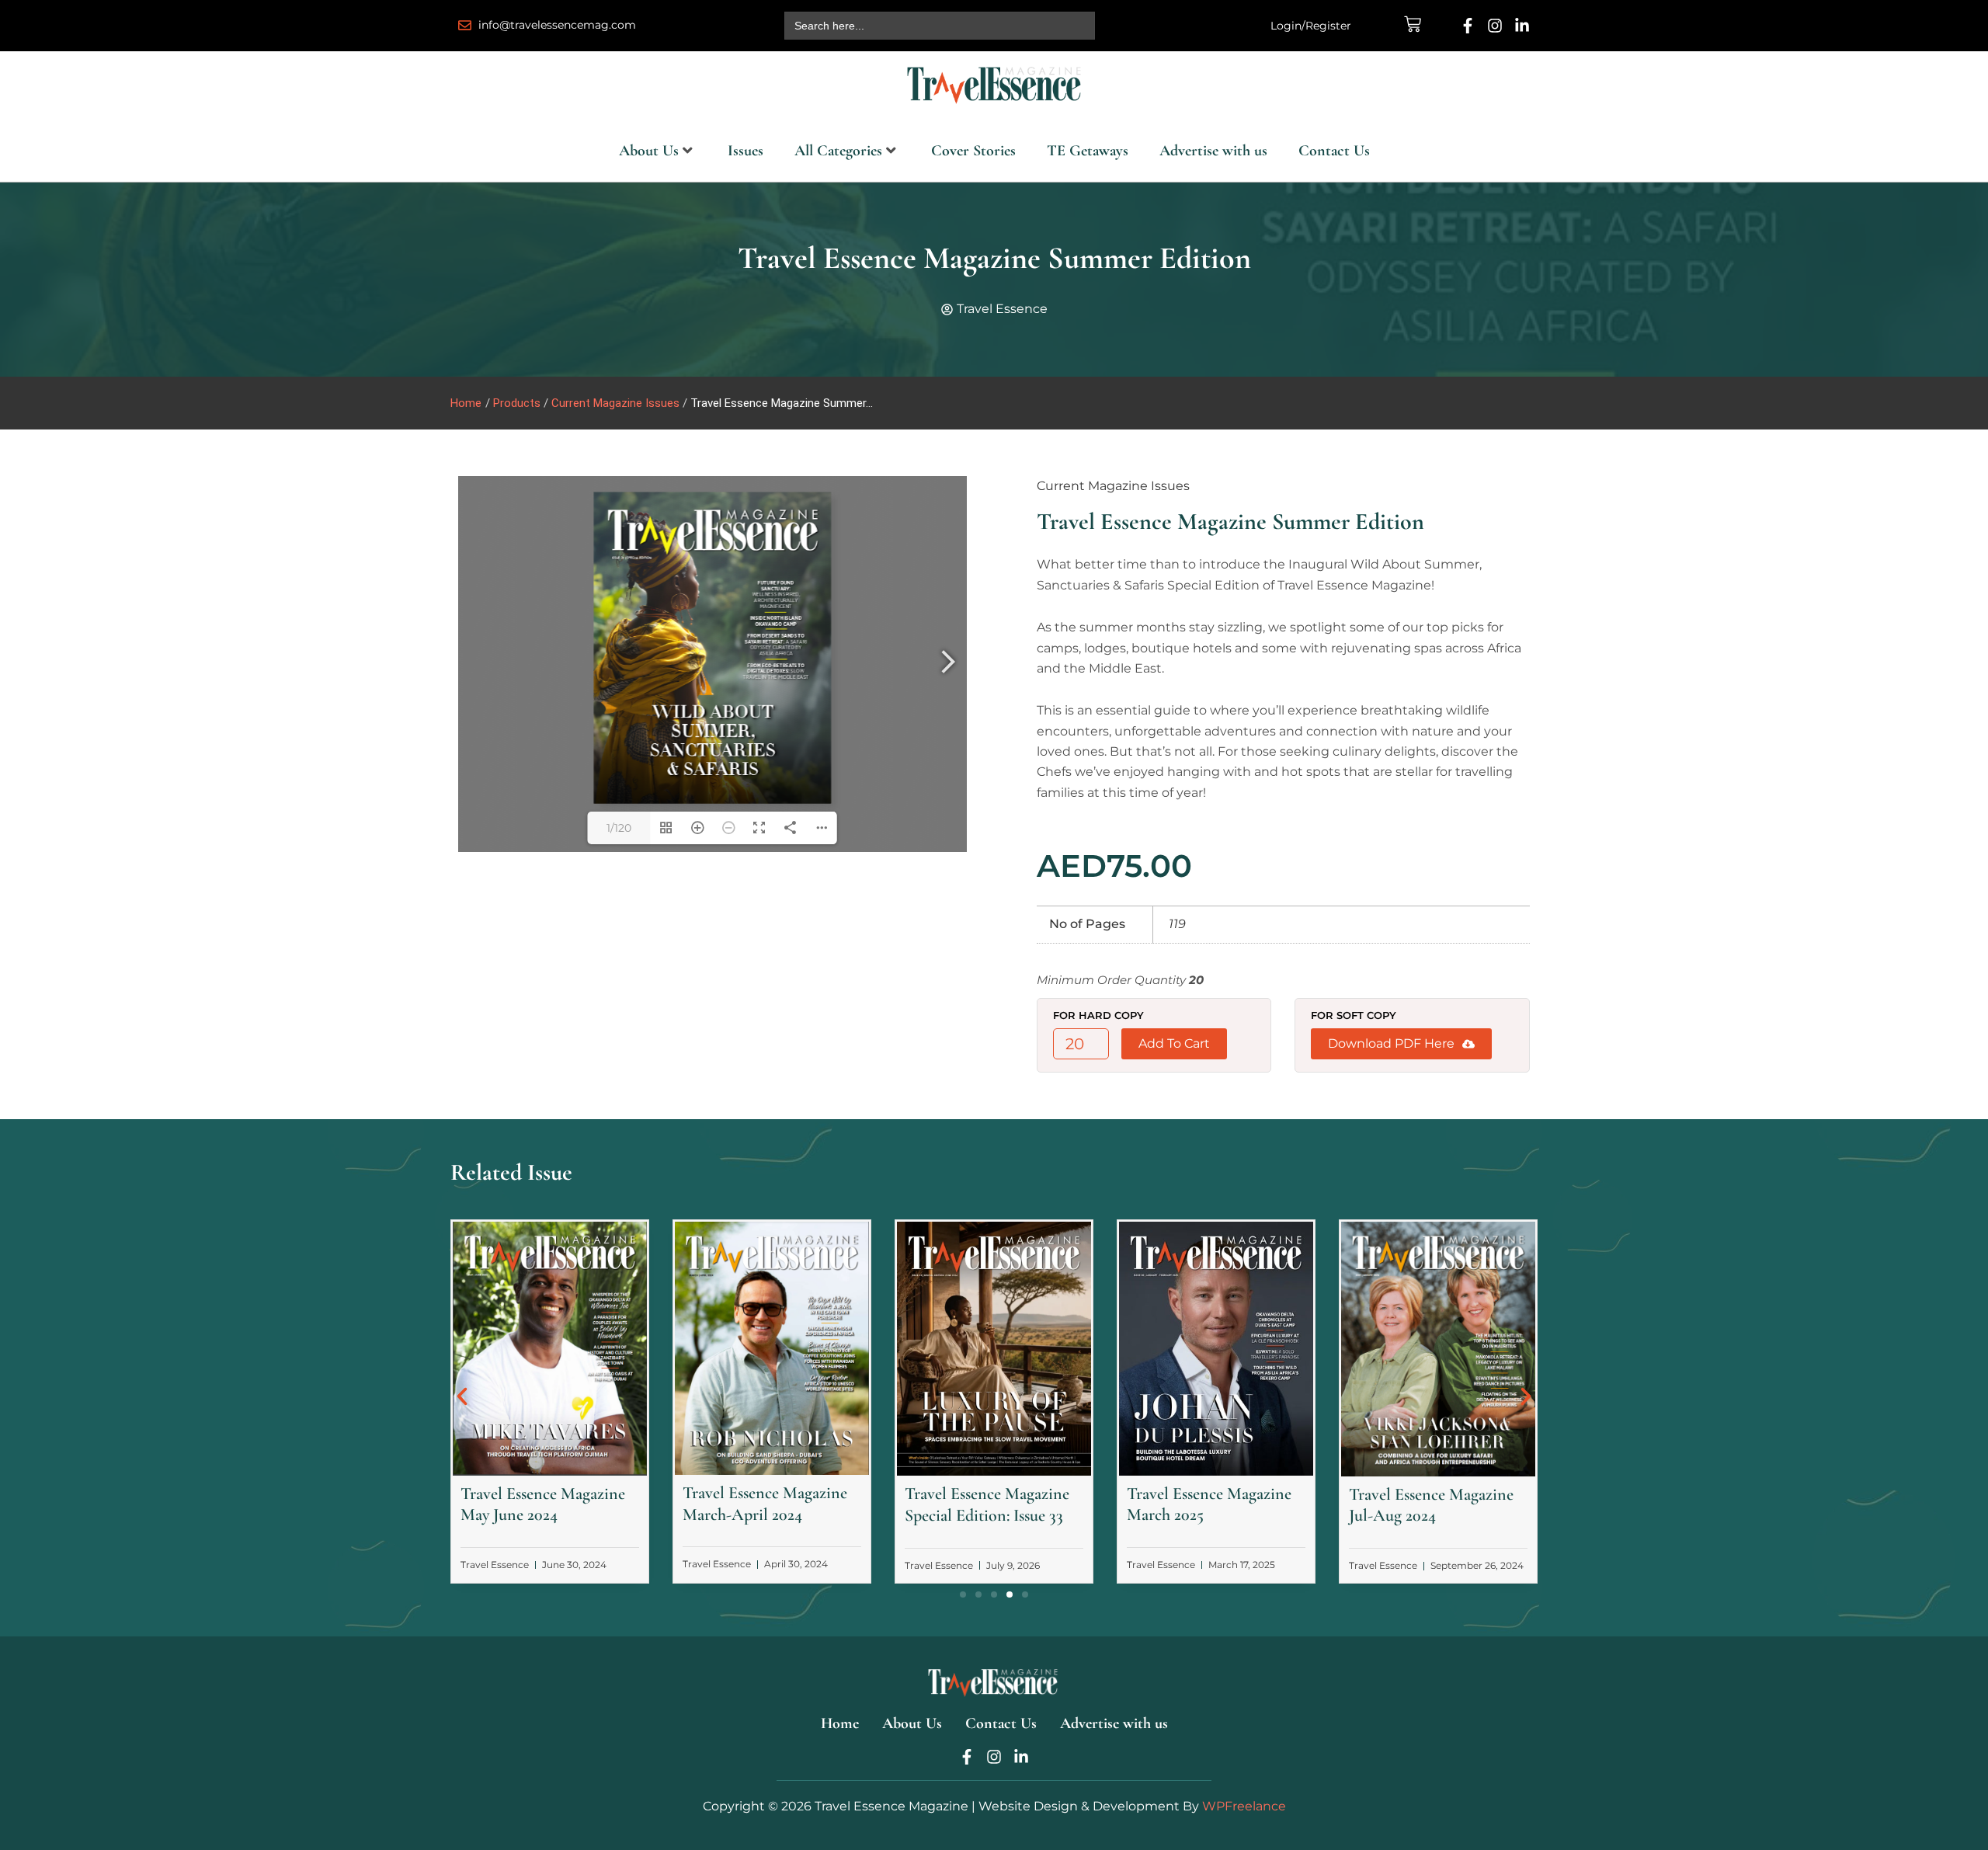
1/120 (619, 828)
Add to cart (1174, 1043)
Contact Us (1334, 151)
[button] (462, 1396)
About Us (649, 151)
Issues (745, 151)
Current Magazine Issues (1113, 486)
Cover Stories (973, 151)
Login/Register (1311, 26)
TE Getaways (1088, 151)
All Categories (838, 151)
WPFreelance (1244, 1806)
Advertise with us (1213, 151)
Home (466, 403)
